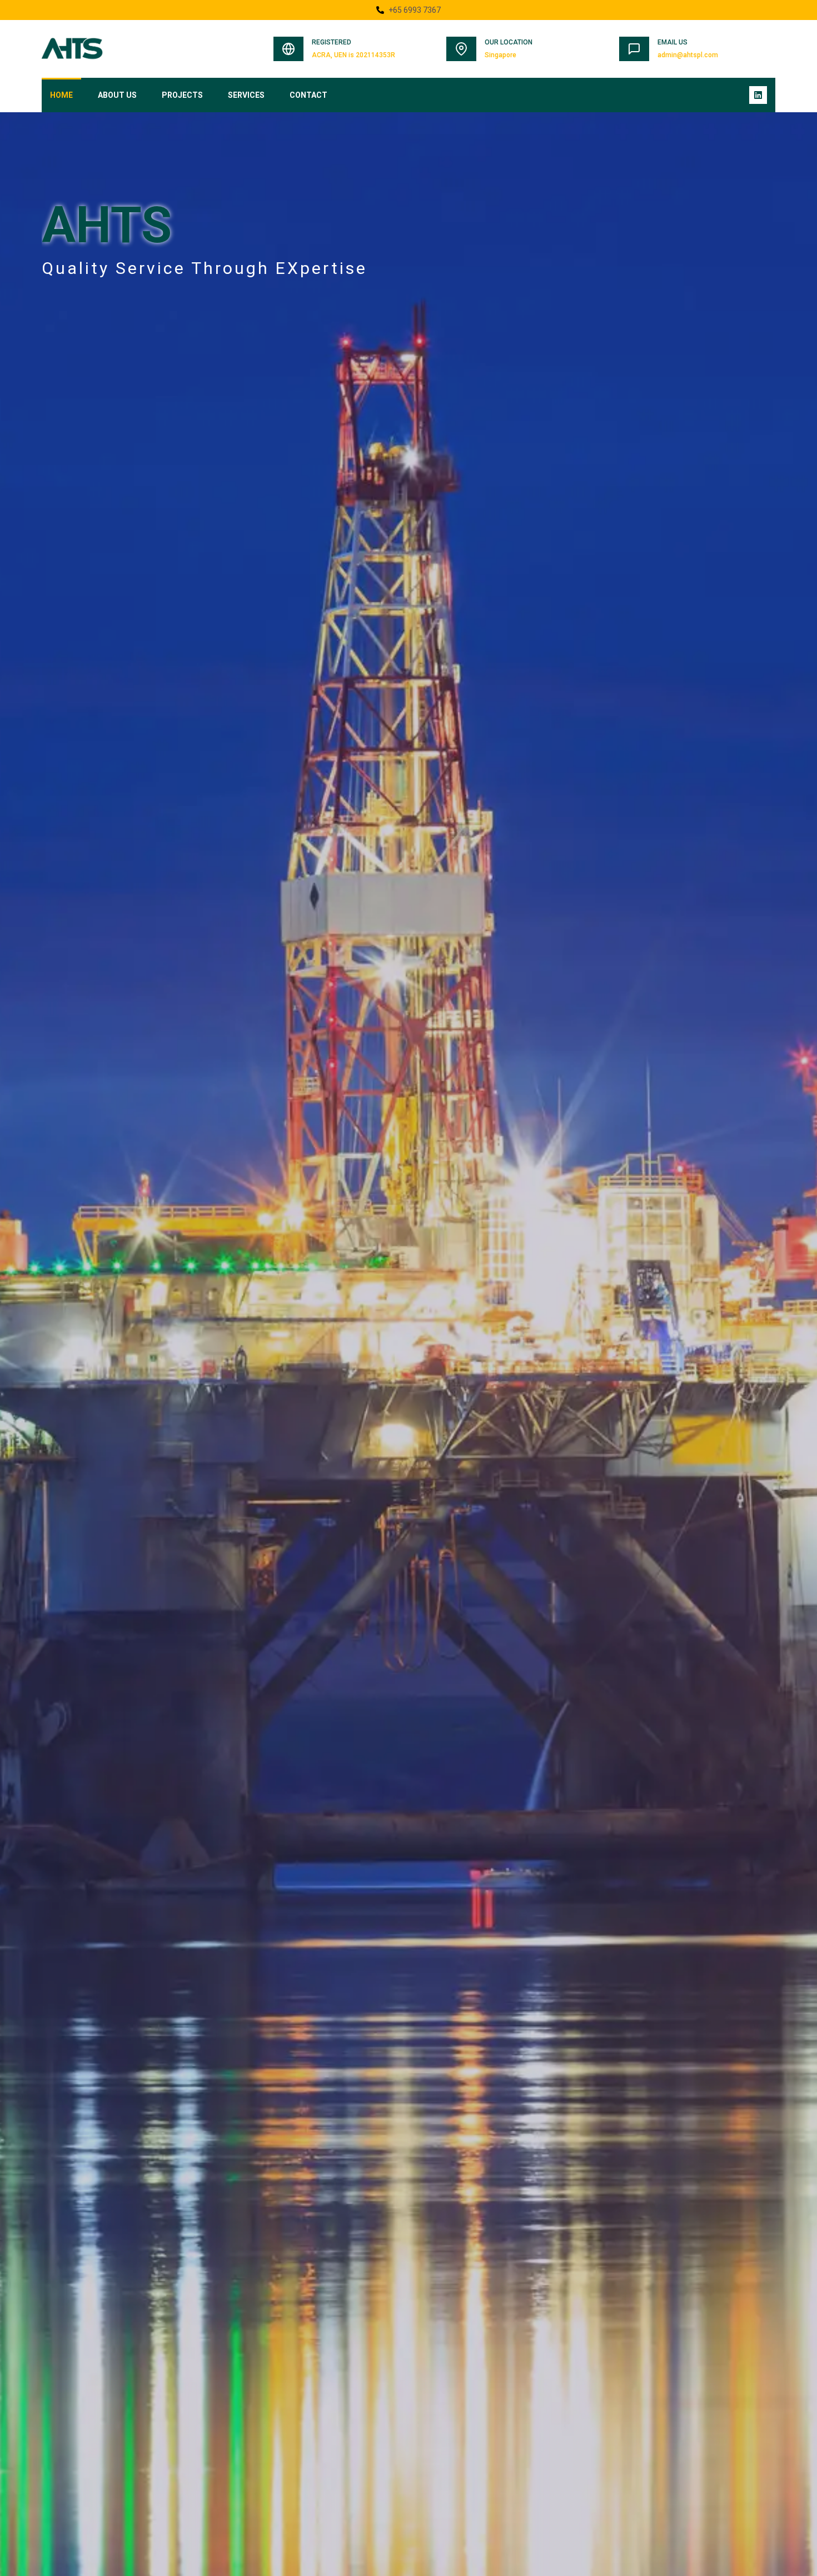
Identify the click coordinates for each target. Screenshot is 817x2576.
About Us (117, 95)
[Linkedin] (758, 95)
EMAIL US (672, 42)
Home (61, 95)
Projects (182, 95)
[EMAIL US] (634, 49)
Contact (308, 95)
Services (246, 95)
